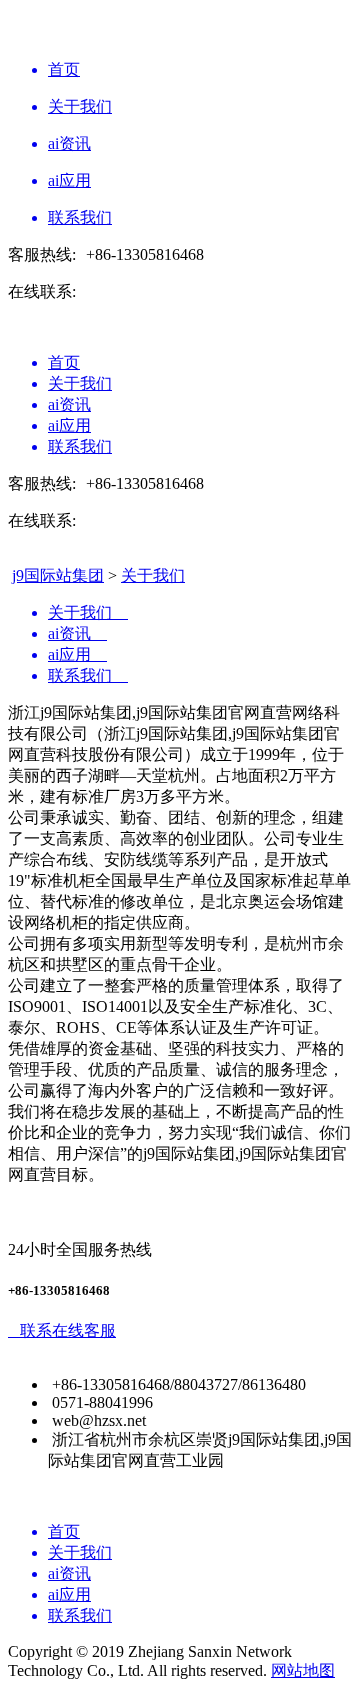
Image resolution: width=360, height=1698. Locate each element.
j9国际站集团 (58, 575)
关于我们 (153, 575)
